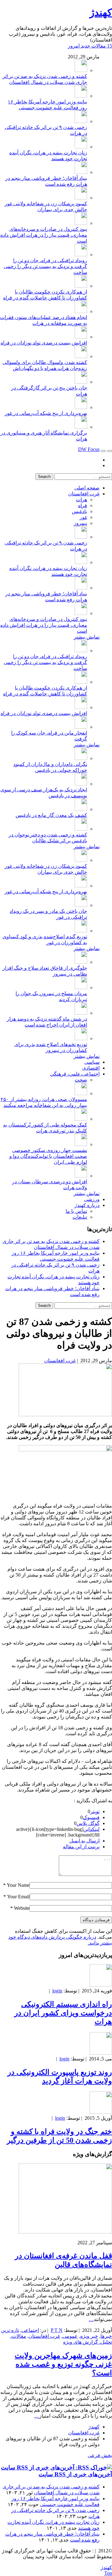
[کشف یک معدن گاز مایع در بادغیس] (81, 809)
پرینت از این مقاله (81, 1847)
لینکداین (91, 1829)
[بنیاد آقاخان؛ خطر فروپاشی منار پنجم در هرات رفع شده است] (81, 172)
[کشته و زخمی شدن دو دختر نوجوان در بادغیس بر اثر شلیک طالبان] (81, 829)
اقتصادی (91, 1068)
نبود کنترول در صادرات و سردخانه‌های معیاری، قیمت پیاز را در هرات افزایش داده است (44, 235)
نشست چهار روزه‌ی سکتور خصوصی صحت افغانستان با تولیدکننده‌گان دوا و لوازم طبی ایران (48, 1156)
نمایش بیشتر (87, 637)
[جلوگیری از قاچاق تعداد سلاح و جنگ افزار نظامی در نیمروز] (81, 962)
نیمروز (80, 523)
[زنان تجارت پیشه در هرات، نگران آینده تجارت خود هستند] (81, 147)
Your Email (18, 1897)
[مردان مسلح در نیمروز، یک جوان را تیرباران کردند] (81, 988)
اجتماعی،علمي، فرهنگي (75, 1074)
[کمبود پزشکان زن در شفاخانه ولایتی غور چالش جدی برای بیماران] (81, 198)
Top (108, 2573)
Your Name (18, 1885)
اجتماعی (30, 2330)
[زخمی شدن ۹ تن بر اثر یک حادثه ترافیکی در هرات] (81, 121)
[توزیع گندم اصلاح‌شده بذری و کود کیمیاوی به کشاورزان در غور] (81, 931)
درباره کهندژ (87, 1205)
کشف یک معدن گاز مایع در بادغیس (51, 815)
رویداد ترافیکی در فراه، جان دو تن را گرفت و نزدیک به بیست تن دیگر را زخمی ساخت (45, 266)
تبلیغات (80, 1217)
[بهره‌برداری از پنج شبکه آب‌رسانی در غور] (81, 407)
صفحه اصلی (87, 488)
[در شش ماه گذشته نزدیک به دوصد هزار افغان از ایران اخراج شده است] (81, 1013)
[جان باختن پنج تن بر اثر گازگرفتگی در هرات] (81, 382)
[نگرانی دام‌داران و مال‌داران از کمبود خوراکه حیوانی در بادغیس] (81, 758)
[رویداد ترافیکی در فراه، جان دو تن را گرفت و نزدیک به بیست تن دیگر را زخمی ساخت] (81, 255)
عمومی (70, 2336)
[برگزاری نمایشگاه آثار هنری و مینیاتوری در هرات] (81, 427)
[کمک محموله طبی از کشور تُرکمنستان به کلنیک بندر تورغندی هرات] (81, 1119)
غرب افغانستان (84, 494)
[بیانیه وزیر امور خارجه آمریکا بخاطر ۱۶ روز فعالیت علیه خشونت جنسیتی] (81, 96)
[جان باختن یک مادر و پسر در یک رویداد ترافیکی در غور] (81, 905)
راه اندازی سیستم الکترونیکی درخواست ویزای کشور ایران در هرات (63, 2013)
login (57, 1991)
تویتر (95, 1811)
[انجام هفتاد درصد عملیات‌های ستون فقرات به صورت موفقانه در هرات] (81, 311)
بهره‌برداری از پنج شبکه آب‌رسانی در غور (46, 413)
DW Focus (89, 449)
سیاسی (92, 1062)
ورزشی (92, 1199)
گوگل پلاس (88, 1823)
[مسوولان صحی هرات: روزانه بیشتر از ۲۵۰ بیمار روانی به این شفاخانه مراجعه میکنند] (81, 1093)
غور (83, 517)
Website (22, 1908)
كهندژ (101, 12)
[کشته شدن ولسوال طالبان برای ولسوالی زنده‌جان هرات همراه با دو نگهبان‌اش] (81, 356)
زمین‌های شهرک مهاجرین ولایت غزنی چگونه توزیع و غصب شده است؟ (63, 2364)
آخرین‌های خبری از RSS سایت (75, 2474)
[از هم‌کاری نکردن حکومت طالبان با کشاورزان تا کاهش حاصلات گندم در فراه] (81, 286)
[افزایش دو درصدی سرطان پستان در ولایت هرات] (81, 1176)
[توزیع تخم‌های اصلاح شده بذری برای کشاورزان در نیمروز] (81, 1038)
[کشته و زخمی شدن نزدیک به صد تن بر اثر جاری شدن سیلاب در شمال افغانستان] (81, 70)
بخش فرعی (100, 2455)
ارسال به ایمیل (84, 1841)
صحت (81, 1080)
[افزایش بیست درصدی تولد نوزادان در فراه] (81, 337)
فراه (83, 505)
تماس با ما (76, 1211)
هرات (82, 500)
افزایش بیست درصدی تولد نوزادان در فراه (44, 343)
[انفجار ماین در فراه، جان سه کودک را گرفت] (81, 727)
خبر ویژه (89, 2336)
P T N (57, 2330)
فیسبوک (91, 1817)
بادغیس (79, 511)
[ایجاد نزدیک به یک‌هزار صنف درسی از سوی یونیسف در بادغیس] (81, 784)
